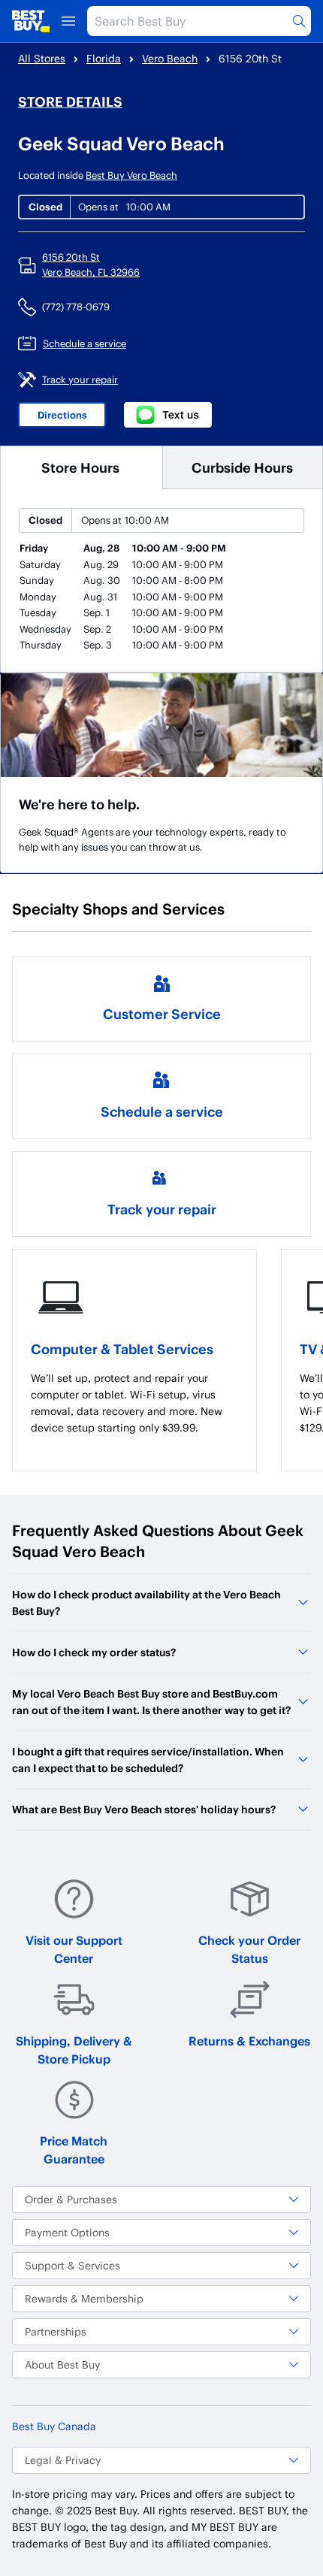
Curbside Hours (242, 467)
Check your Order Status (249, 1949)
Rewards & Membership (84, 2298)
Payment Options (67, 2232)
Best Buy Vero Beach (131, 175)
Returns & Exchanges (249, 2041)
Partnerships (56, 2331)
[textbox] (134, 1403)
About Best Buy (62, 2364)
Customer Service (162, 1013)
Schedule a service (162, 1111)
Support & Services (72, 2265)
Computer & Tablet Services (122, 1348)
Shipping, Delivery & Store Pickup (74, 2050)
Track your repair (162, 1209)
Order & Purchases (71, 2199)
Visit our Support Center (74, 1949)
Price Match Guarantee (74, 2150)
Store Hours (80, 467)
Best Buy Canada (54, 2426)
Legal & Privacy (63, 2460)
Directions (62, 415)
